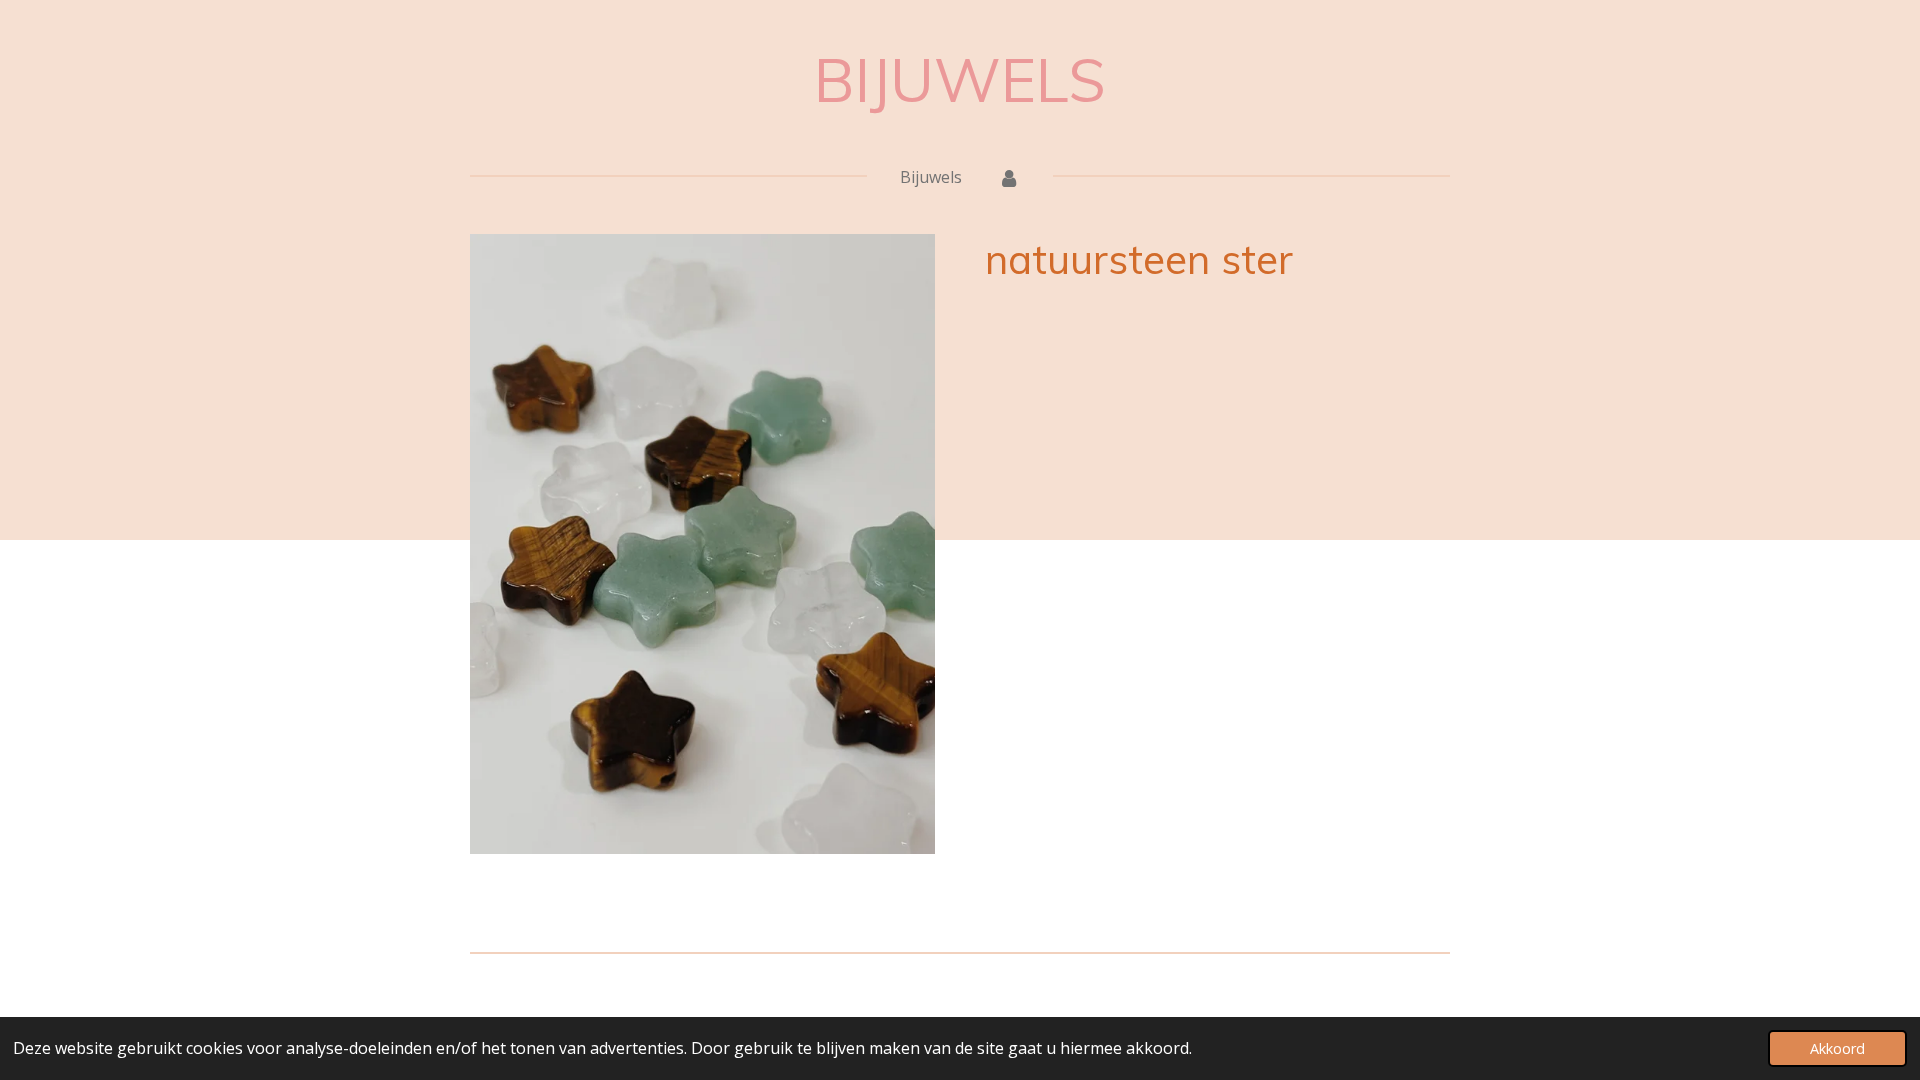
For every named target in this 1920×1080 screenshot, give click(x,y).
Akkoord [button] (1837, 1048)
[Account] (1009, 177)
